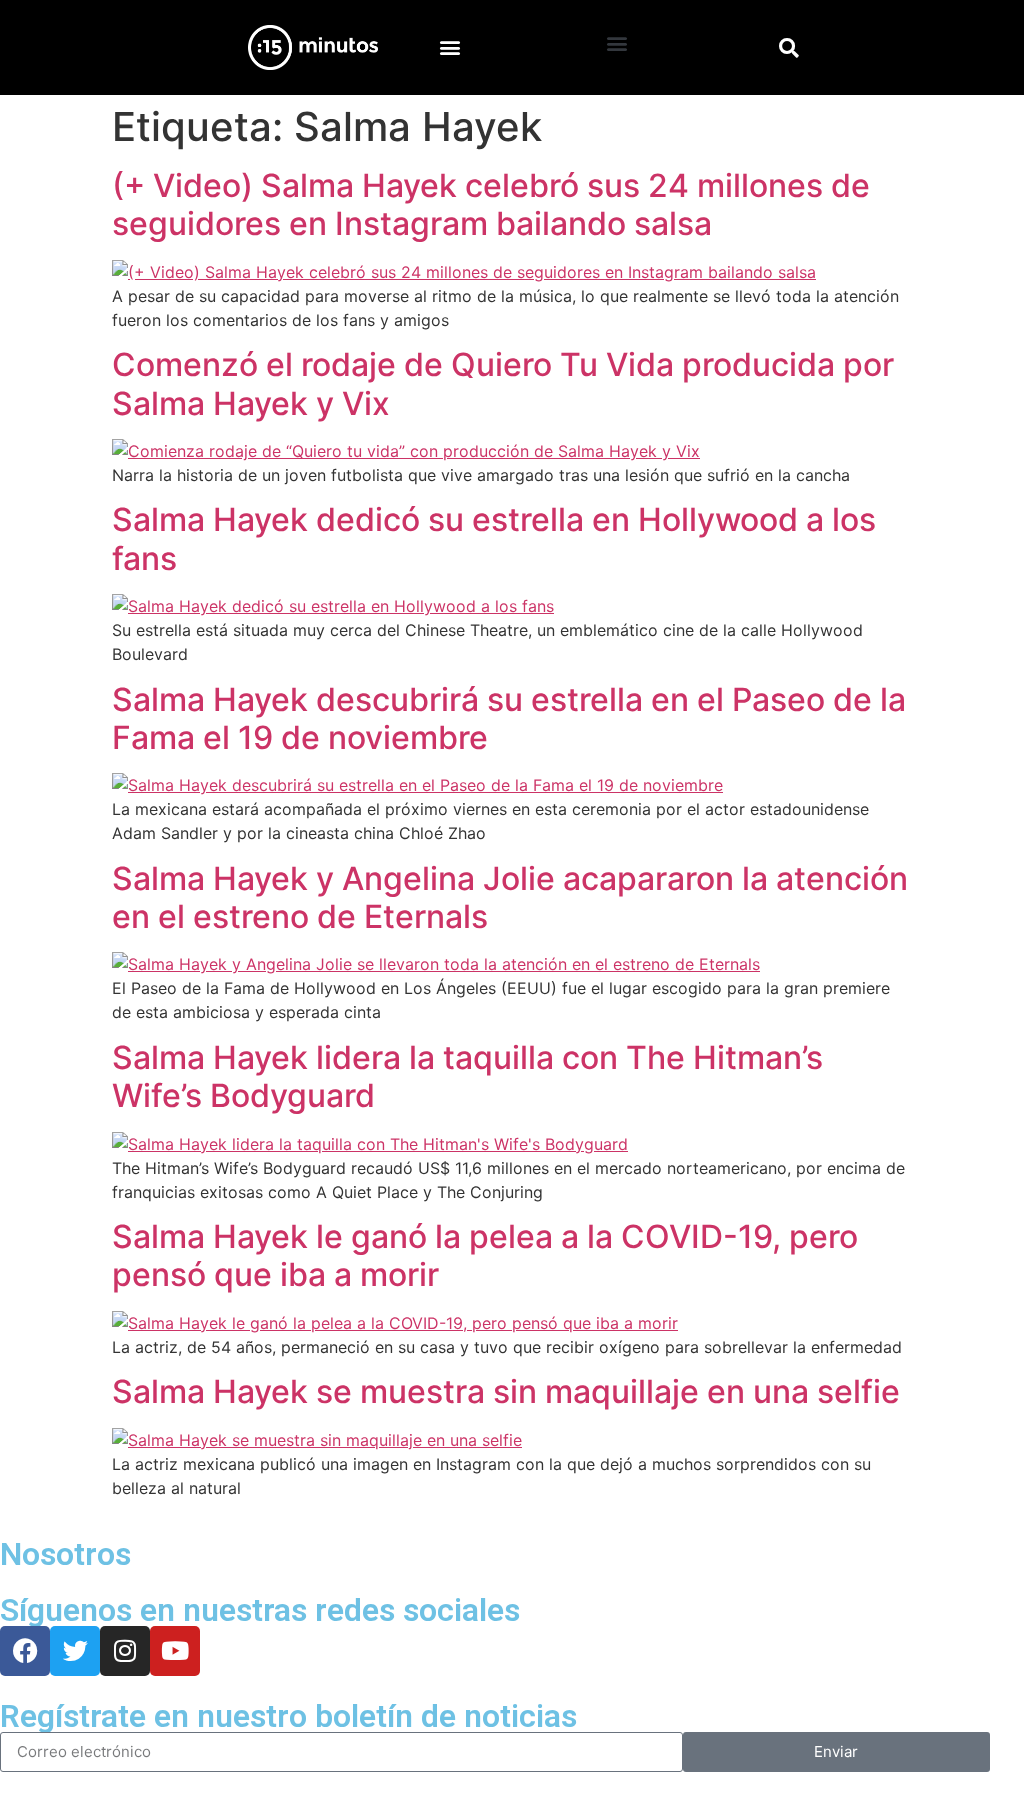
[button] (449, 47)
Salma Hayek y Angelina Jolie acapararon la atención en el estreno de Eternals (510, 897)
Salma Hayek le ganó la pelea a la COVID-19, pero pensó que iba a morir (485, 1255)
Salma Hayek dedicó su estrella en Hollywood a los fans (494, 538)
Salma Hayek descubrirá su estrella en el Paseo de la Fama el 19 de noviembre (509, 718)
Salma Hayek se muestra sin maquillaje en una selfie (506, 1391)
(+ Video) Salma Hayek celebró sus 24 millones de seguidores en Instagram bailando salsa (491, 204)
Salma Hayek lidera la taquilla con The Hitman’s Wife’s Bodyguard (467, 1076)
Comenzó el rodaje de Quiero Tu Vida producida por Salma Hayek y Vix (503, 383)
